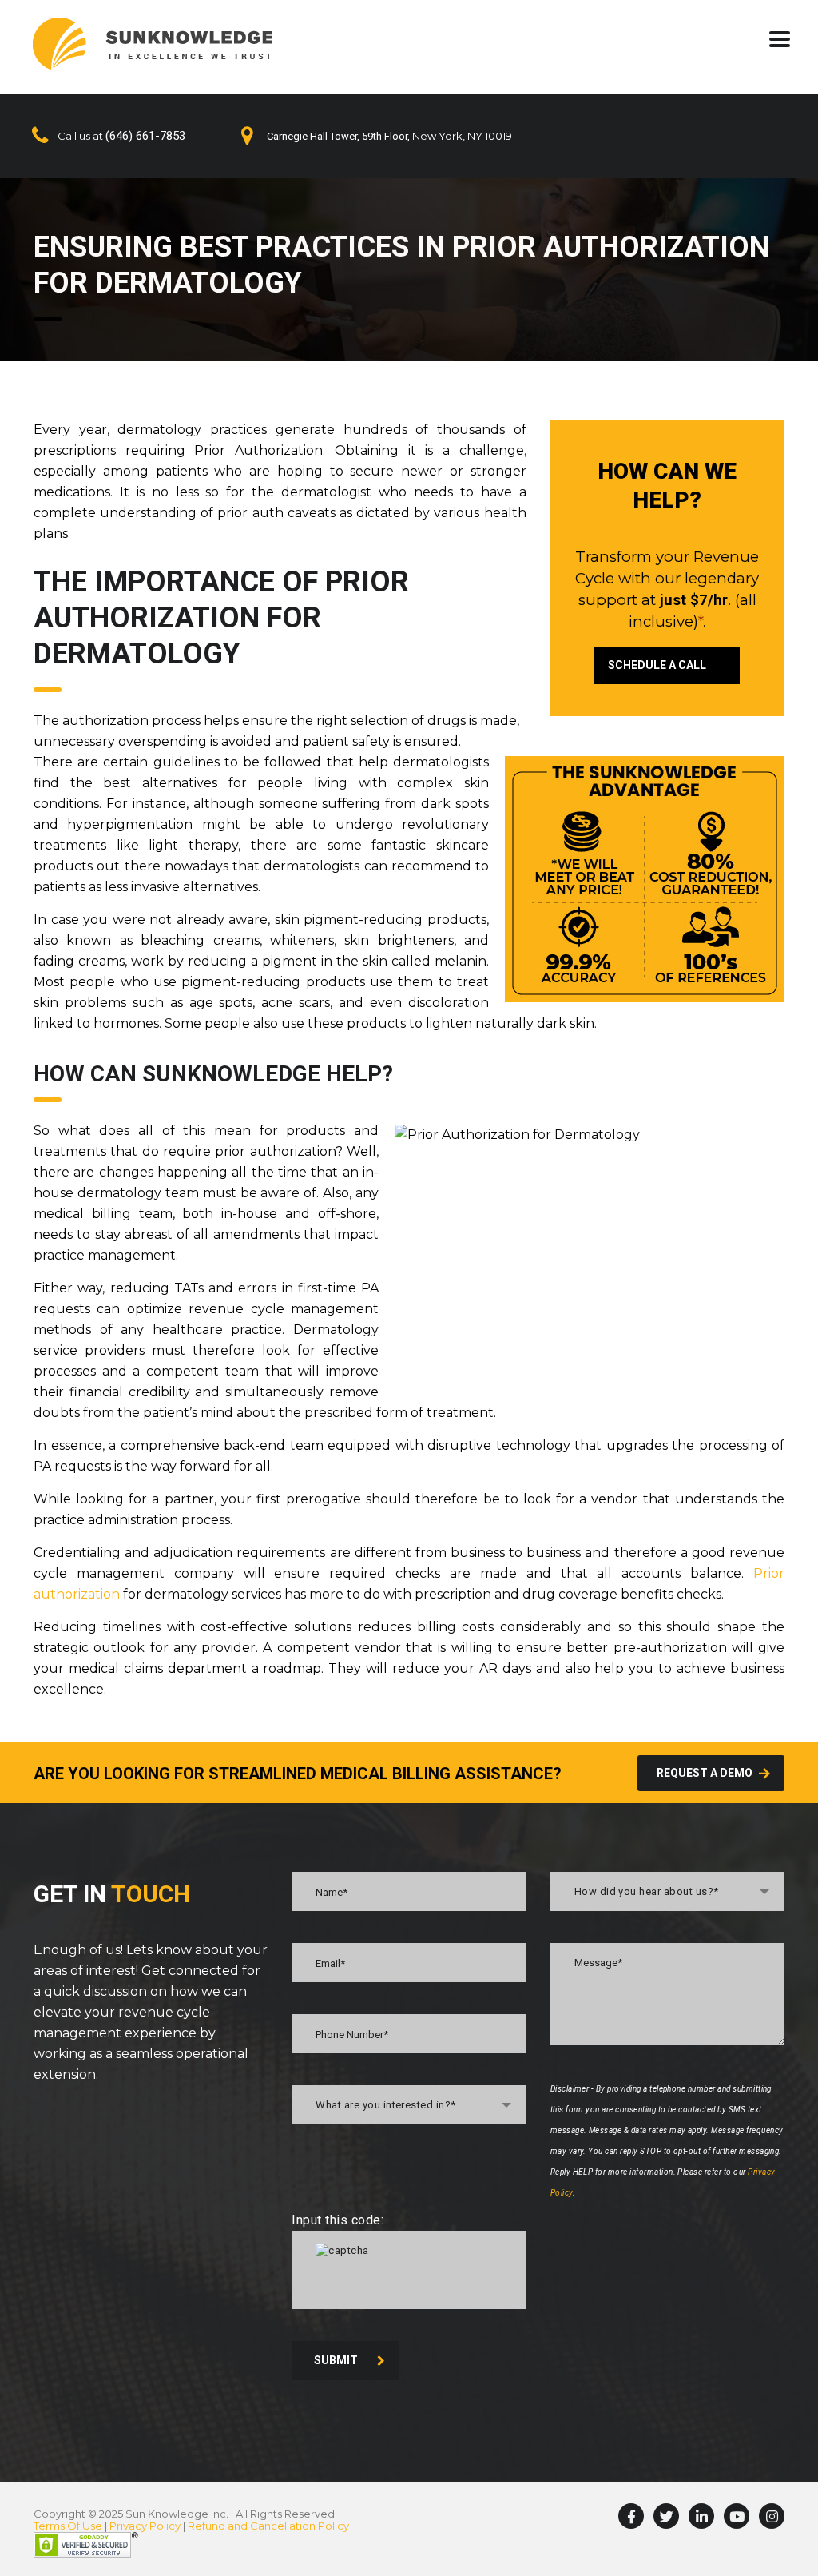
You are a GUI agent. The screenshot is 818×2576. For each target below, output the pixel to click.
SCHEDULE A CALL (657, 665)
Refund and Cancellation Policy (268, 2526)
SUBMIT (336, 2360)
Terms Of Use (68, 2526)
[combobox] (409, 2105)
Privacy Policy (145, 2526)
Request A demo (705, 1773)
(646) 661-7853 (145, 136)
